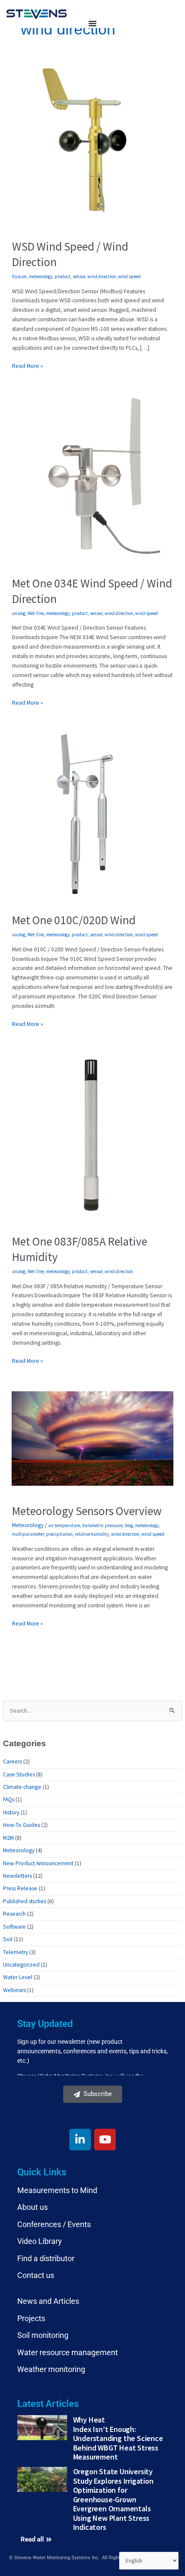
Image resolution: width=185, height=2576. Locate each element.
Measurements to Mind (57, 2190)
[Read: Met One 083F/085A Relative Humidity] (92, 1135)
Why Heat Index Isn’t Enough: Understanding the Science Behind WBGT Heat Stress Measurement (118, 2438)
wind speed (129, 276)
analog (19, 613)
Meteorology (28, 1525)
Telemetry (15, 1952)
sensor (79, 276)
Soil (8, 1939)
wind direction (102, 276)
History (11, 1812)
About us (32, 2207)
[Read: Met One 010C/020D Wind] (92, 814)
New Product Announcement (38, 1863)
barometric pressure (102, 1525)
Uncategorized (21, 1965)
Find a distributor (46, 2258)
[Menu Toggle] (92, 23)
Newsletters (17, 1876)
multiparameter (28, 1534)
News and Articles (48, 2301)
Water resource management (68, 2352)
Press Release (20, 1888)
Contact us (36, 2275)
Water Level (18, 1977)
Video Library (40, 2241)
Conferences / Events (54, 2224)
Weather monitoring (51, 2369)
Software (14, 1927)
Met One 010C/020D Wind (74, 920)
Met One (36, 613)
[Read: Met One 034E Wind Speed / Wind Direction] (92, 477)
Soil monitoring (43, 2335)
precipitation (59, 1534)
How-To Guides (22, 1825)
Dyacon (19, 276)
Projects (31, 2318)
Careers (12, 1762)
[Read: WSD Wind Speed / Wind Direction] (92, 140)
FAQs (9, 1799)
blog (129, 1525)
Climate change (22, 1787)
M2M (8, 1838)
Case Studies (19, 1774)
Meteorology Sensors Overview (87, 1511)
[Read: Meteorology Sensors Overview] (92, 1438)
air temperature (64, 1525)
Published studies (25, 1901)
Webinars (14, 1990)
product (63, 276)
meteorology (41, 276)
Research (14, 1914)
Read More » (28, 366)
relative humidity (92, 1534)
